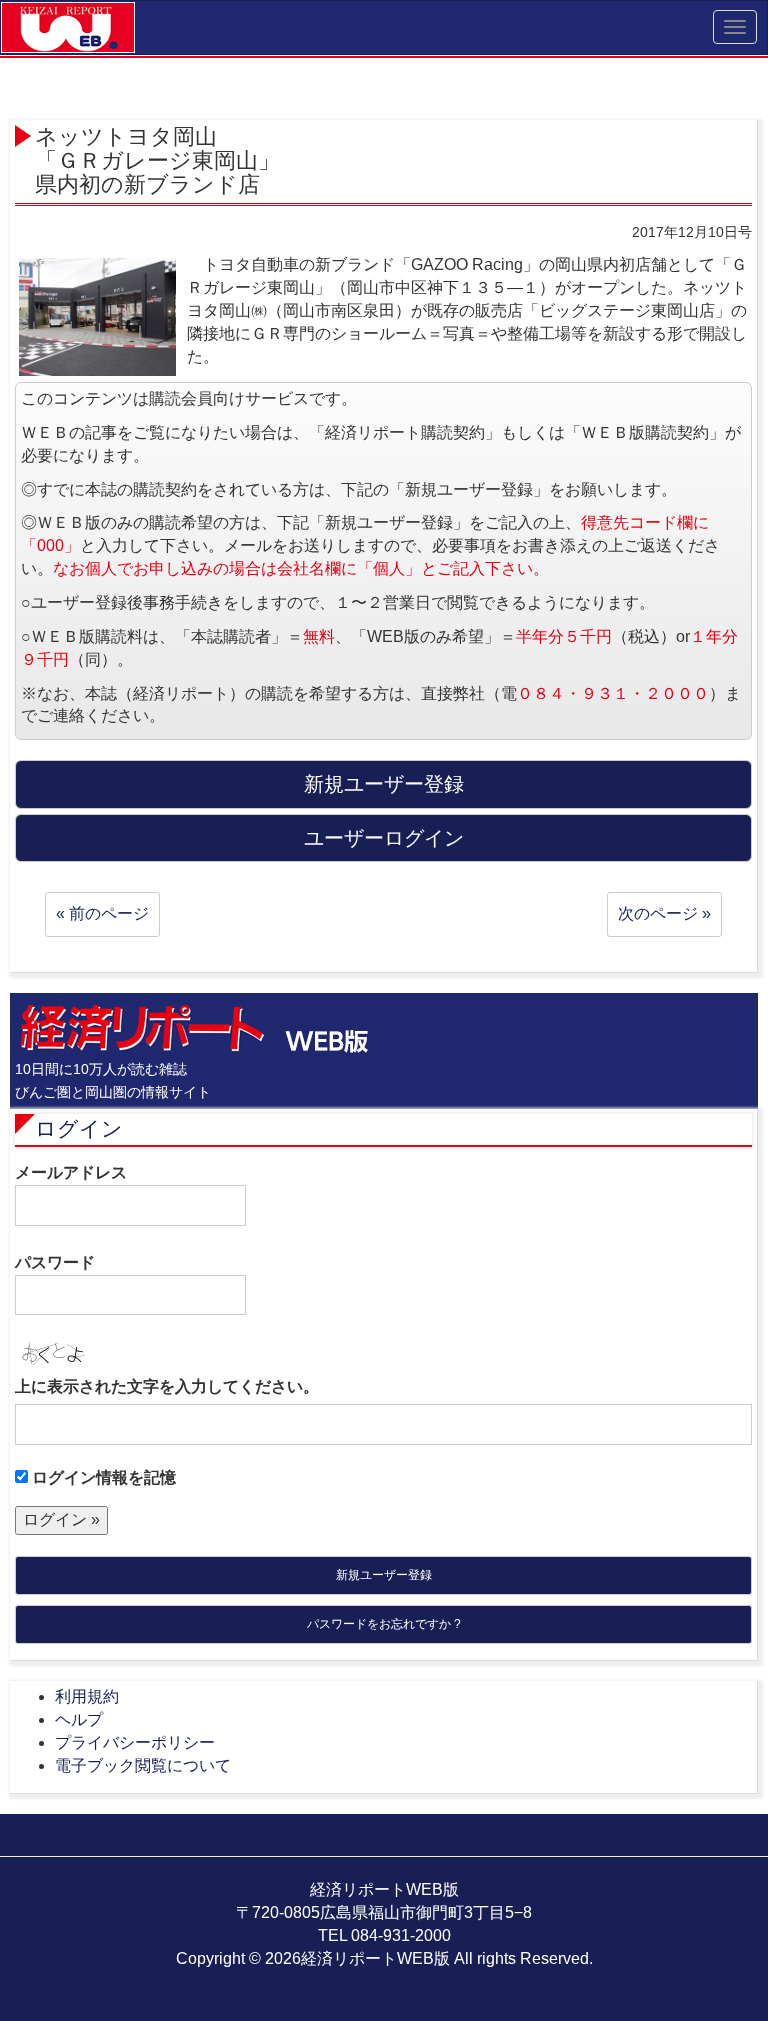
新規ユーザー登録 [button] (384, 784)
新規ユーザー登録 (384, 1575)
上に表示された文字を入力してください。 (167, 1386)
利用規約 (87, 1696)
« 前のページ (102, 913)
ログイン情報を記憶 (102, 1477)
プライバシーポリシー (135, 1742)
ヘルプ (79, 1719)
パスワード (55, 1262)
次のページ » (664, 913)
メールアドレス (71, 1172)
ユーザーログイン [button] (384, 838)
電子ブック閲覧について (143, 1765)
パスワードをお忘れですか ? (384, 1624)
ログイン (79, 1128)
